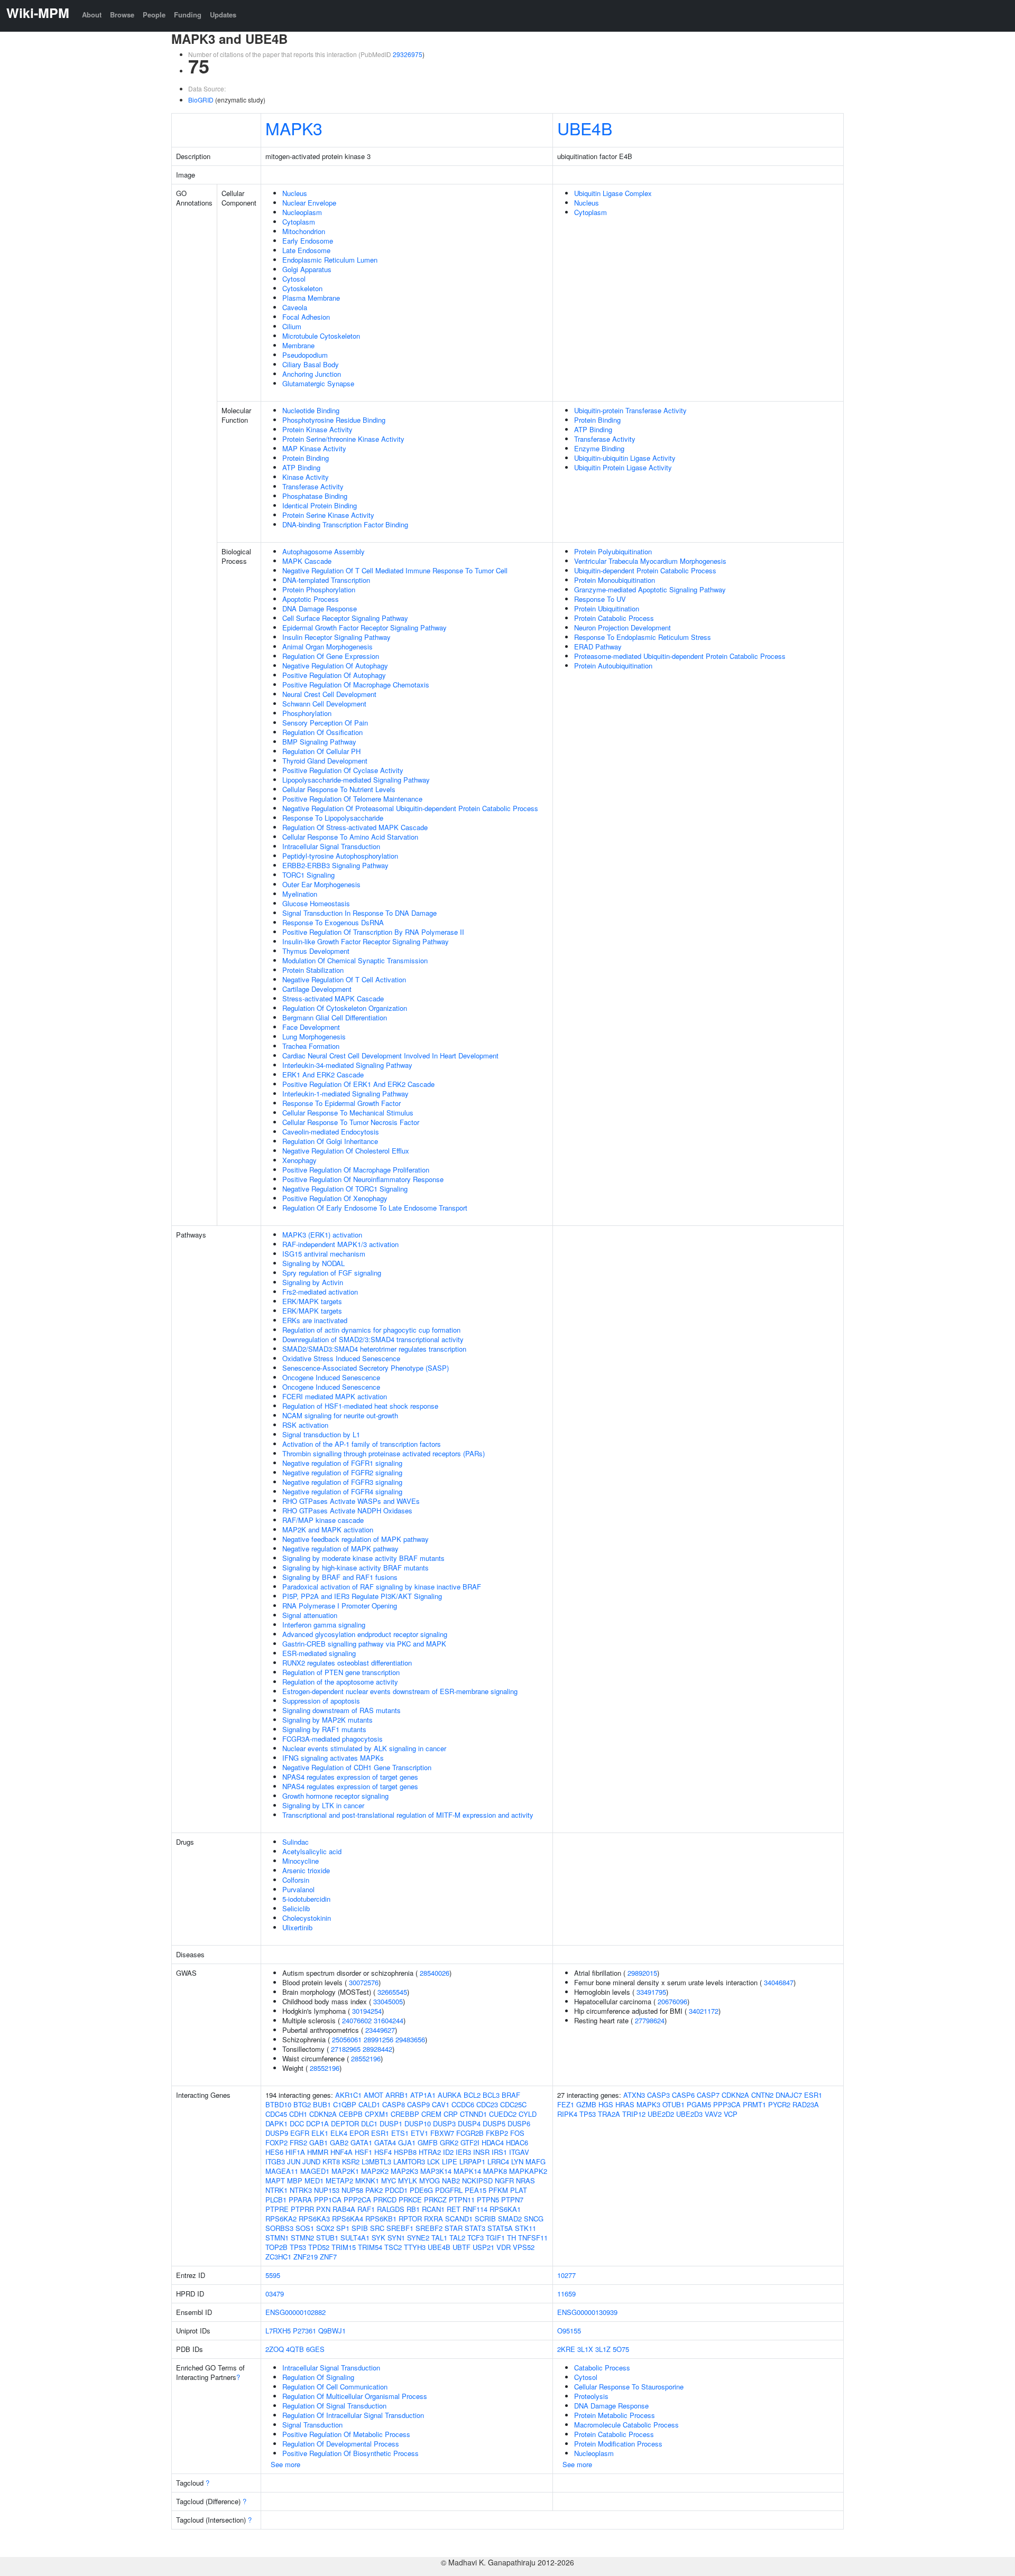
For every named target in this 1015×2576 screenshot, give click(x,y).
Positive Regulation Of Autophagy (334, 675)
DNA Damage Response (320, 608)
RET (454, 2209)
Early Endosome (308, 241)
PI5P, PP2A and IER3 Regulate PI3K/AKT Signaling (362, 1596)
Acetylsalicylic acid (312, 1851)
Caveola (295, 307)
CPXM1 (377, 2114)
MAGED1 (315, 2171)
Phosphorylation (307, 713)
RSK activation (305, 1425)
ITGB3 (275, 2161)
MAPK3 (294, 128)
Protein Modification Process (618, 2444)
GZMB (586, 2104)
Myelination (300, 894)
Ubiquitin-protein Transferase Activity (630, 410)
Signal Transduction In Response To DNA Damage (359, 913)
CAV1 (441, 2104)
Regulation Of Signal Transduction (334, 2406)
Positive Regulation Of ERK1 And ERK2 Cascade (358, 1084)
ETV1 (419, 2133)
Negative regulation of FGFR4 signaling (342, 1491)
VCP (731, 2114)
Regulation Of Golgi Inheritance (330, 1141)
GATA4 (385, 2142)
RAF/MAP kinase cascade (323, 1520)
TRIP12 (634, 2114)
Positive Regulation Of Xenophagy (335, 1198)
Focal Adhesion (306, 317)
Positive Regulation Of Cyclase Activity (343, 770)
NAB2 (451, 2180)
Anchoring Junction (312, 374)
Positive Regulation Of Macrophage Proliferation (356, 1170)
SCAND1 (459, 2219)
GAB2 (339, 2142)
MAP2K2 (375, 2171)
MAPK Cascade (307, 561)
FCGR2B (470, 2133)
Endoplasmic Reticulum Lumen (330, 260)
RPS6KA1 (505, 2209)
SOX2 (325, 2228)
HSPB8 (405, 2152)
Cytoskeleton (302, 288)
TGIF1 (495, 2238)
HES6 (274, 2152)
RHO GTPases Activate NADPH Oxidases (347, 1510)
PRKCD (385, 2200)
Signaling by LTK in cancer (323, 1805)
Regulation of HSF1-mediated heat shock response (360, 1406)
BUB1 (322, 2104)
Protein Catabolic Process (614, 618)
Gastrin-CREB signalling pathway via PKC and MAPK (364, 1644)
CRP (451, 2114)
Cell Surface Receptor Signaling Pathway (345, 618)
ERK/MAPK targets (312, 1301)
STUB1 (327, 2238)
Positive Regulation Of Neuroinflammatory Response (363, 1179)
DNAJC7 (789, 2095)
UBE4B (585, 128)
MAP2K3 (404, 2171)
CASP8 (394, 2104)
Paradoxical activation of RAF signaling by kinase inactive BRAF (382, 1587)
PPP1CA (328, 2200)
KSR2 (351, 2161)
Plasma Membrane (311, 298)
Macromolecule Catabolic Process (626, 2425)
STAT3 (475, 2228)
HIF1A (295, 2152)
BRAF (511, 2095)
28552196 (366, 2058)
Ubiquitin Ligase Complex (613, 193)
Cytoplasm (299, 222)
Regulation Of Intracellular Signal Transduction (353, 2415)
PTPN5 (488, 2200)
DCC (297, 2123)
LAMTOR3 (409, 2161)
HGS (606, 2104)
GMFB (428, 2142)
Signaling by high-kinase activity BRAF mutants (356, 1568)
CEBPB (351, 2114)
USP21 (483, 2247)
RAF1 (366, 2209)
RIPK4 (567, 2114)
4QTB (295, 2349)
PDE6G (421, 2190)
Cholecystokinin (307, 1918)
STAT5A (500, 2228)
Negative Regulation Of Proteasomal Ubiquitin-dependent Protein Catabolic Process (410, 808)
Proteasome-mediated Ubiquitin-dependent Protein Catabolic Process (680, 656)
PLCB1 (276, 2200)
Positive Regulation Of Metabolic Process (346, 2434)
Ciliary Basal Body (311, 364)
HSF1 (363, 2152)
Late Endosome (306, 250)
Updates (223, 15)
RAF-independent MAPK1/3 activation (340, 1244)
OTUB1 (673, 2104)
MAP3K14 (436, 2171)
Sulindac (296, 1842)
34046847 (779, 1982)
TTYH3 (415, 2247)
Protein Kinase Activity (317, 429)
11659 (566, 2294)
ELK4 (339, 2133)
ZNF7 (328, 2257)
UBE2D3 (689, 2114)
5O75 (621, 2349)
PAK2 (374, 2190)
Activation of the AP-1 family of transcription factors (362, 1444)
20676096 (672, 2001)
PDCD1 (396, 2190)
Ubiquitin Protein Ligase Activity (623, 467)
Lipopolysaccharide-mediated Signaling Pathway (356, 780)
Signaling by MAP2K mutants (327, 1720)
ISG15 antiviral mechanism (324, 1254)
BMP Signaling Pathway (319, 742)
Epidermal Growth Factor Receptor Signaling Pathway (365, 627)
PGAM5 (699, 2104)
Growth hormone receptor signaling (335, 1796)
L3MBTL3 (376, 2161)
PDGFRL (449, 2190)
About (92, 15)
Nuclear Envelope (309, 203)
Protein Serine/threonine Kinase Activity (343, 439)
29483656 (410, 2039)
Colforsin (296, 1880)
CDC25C (513, 2104)
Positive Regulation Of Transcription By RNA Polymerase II (373, 932)
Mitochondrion (304, 231)
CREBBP (405, 2114)
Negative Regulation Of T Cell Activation (344, 979)
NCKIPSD (477, 2180)
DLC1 (369, 2123)
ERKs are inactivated (315, 1320)
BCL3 (491, 2095)
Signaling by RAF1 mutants (324, 1729)
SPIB (360, 2228)
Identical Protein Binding (320, 505)
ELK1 (320, 2133)
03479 (275, 2294)
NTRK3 (301, 2190)
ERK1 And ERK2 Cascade (323, 1075)
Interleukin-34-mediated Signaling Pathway (347, 1065)
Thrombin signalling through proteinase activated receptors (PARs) (384, 1453)
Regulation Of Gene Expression (331, 656)
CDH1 (298, 2114)
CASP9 (418, 2104)
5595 (273, 2275)
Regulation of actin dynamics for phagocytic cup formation (371, 1330)
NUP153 (327, 2190)
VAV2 (713, 2114)
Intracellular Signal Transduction (331, 846)
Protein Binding (306, 458)
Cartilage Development (317, 989)
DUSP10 (418, 2123)
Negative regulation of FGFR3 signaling (342, 1482)
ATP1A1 (423, 2095)
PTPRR (302, 2209)
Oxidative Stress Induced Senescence (341, 1358)
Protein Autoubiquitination (613, 666)
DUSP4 (469, 2123)
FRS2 (298, 2142)
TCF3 (476, 2238)
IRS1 (499, 2152)
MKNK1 (367, 2180)
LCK (433, 2161)
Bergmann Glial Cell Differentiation (335, 1017)
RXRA (433, 2219)
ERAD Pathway (598, 647)
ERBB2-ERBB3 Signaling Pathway (335, 865)
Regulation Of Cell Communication (335, 2387)
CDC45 (276, 2114)
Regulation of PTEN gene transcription (341, 1672)
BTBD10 (278, 2104)
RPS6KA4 (348, 2219)
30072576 (364, 1982)
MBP (295, 2180)
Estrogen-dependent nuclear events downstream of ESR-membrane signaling (400, 1691)
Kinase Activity (306, 477)
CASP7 (708, 2095)
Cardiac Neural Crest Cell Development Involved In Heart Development (390, 1055)
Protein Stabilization (313, 970)
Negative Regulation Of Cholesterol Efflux (346, 1151)
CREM (431, 2114)
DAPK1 (276, 2123)
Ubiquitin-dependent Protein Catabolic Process (645, 570)
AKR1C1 (348, 2095)
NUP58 (352, 2190)
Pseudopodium (305, 355)
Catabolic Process (602, 2368)
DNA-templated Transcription (326, 580)
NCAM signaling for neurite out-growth (340, 1415)
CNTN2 (762, 2095)
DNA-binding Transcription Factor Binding (345, 524)
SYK (379, 2238)
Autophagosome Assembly (324, 551)
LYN (517, 2161)
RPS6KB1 (381, 2219)
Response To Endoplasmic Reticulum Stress (643, 637)
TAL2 (457, 2238)
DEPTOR (345, 2123)
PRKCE (410, 2200)
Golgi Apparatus (307, 269)
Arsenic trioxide (306, 1870)
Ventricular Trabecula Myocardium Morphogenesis (650, 561)
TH (511, 2238)
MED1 (314, 2180)
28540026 (435, 1973)
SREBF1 (400, 2228)
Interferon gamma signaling (324, 1625)
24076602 (357, 2020)
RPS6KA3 (314, 2219)
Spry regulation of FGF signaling (332, 1273)
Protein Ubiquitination (607, 608)
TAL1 (439, 2238)
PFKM (498, 2190)
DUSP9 (277, 2133)
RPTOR (410, 2219)
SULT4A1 (355, 2238)
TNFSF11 (533, 2238)
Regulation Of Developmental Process (341, 2444)
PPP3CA (727, 2104)
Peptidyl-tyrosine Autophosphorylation (340, 856)
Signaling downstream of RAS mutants (342, 1710)
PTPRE (277, 2209)
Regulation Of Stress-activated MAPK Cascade (355, 827)
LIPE (450, 2161)
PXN (323, 2209)
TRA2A (609, 2114)
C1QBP (345, 2104)
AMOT (373, 2095)
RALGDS (391, 2209)
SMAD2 (510, 2219)
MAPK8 (495, 2171)
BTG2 (302, 2104)
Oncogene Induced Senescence (331, 1377)
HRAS (625, 2104)
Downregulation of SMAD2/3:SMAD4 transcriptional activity (373, 1339)
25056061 (347, 2039)
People (154, 15)
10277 (566, 2275)
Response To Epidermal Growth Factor (342, 1103)
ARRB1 (397, 2095)
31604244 (389, 2020)
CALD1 (369, 2104)
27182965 (346, 2049)
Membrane (298, 345)
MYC (389, 2180)
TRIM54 (370, 2247)
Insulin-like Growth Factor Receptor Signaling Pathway (366, 941)
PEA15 (476, 2190)
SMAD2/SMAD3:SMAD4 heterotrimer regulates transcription (374, 1349)
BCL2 (472, 2095)
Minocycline (301, 1861)
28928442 (377, 2049)
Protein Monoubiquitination (615, 580)
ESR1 (380, 2133)
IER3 (463, 2152)
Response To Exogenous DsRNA (333, 922)
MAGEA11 (282, 2171)
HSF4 (383, 2152)
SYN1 (396, 2238)
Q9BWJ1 (332, 2331)
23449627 (380, 2030)
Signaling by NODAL (313, 1263)
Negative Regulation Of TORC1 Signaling (345, 1189)
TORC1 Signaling (308, 875)
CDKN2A (323, 2114)
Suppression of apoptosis (321, 1701)
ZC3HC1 (278, 2257)
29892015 (642, 1973)
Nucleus (295, 193)
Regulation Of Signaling (318, 2377)
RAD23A (806, 2104)
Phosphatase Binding (315, 496)
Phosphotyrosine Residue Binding (334, 420)
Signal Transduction (312, 2425)
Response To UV (600, 599)
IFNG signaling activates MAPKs (333, 1758)
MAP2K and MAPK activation (328, 1529)
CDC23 (487, 2104)
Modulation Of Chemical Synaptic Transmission (355, 960)
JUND (311, 2161)
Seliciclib (296, 1908)
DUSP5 (494, 2123)
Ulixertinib (297, 1927)
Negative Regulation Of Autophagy (335, 666)
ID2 (448, 2152)
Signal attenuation (310, 1615)
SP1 (343, 2228)
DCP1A (317, 2123)
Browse (122, 15)
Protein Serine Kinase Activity (328, 515)
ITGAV (519, 2152)
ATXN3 (634, 2095)
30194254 (367, 2011)
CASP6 (683, 2095)
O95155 (569, 2331)
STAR (454, 2228)
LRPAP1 (472, 2161)
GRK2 (449, 2142)
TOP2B (276, 2247)
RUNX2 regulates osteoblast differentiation (347, 1663)
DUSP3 (444, 2123)
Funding (188, 15)
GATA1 (361, 2142)
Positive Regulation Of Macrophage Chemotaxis (356, 685)
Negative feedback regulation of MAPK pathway (356, 1539)
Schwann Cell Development (324, 704)
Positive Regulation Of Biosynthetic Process (350, 2453)
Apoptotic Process (311, 599)
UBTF (462, 2247)
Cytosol (294, 279)
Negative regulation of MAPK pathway (340, 1549)
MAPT (275, 2180)
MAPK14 (467, 2171)
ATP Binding (301, 467)
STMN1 (277, 2238)
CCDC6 (463, 2104)
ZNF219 (306, 2257)
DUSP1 (391, 2123)
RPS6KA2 (281, 2219)
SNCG (534, 2219)
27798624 (650, 2020)
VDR (504, 2247)
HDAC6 (517, 2142)
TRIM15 (344, 2247)
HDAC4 (493, 2142)
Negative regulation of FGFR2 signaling (342, 1472)
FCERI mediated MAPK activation (335, 1396)
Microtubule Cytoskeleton (321, 336)
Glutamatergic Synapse (318, 383)
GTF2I (470, 2142)
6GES (315, 2349)
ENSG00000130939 (587, 2312)
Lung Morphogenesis (314, 1036)
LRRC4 (498, 2161)
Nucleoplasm (302, 212)
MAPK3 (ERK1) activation (322, 1235)
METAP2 (339, 2180)
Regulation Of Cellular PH (321, 751)
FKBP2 (497, 2133)
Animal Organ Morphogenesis (327, 647)
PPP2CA (357, 2200)
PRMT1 (754, 2104)
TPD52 (319, 2247)
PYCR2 (779, 2104)
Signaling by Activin (313, 1282)
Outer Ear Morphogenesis (321, 884)
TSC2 (393, 2247)
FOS (517, 2133)
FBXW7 (442, 2133)
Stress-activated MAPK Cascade (333, 998)
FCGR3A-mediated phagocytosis (333, 1739)
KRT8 (331, 2161)
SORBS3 (279, 2228)
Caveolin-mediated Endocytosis (331, 1132)
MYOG (430, 2180)
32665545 (392, 1992)
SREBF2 (429, 2228)
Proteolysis (591, 2396)
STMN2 (302, 2238)
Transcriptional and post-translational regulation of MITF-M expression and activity (408, 1815)
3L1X (585, 2349)
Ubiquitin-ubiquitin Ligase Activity (625, 458)
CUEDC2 (503, 2114)
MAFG (536, 2161)
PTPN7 (512, 2200)
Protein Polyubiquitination (613, 551)
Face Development (311, 1027)
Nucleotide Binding (311, 410)
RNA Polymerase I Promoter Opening (340, 1606)
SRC (377, 2228)
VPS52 (524, 2247)
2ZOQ (275, 2349)
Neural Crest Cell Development (329, 694)
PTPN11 (462, 2200)
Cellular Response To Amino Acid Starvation (350, 837)
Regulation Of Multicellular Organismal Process (355, 2396)
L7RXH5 (278, 2331)
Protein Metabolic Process (615, 2415)
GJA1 (407, 2142)
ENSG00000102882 (296, 2312)
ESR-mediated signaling (319, 1653)
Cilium (292, 326)
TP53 (298, 2247)
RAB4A (344, 2209)
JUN (294, 2161)
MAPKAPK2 (528, 2171)
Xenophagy (299, 1160)
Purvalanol (298, 1889)
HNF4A (342, 2152)
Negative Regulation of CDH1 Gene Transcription (357, 1767)
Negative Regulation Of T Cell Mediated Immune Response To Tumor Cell (395, 570)
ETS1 (400, 2133)
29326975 (408, 54)
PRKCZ (435, 2200)
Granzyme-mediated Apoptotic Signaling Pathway (650, 589)
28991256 (379, 2039)
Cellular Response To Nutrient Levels (339, 789)
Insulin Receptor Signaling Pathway (336, 637)
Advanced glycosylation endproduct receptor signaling (365, 1634)
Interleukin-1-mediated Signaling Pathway (345, 1094)
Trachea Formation (311, 1046)
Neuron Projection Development (622, 627)
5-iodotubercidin (306, 1899)
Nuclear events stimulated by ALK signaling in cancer (364, 1748)
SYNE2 (418, 2238)
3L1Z (603, 2349)
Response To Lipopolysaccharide (333, 818)
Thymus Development (316, 951)
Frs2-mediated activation (320, 1292)
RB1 (413, 2209)
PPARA (300, 2200)
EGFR (300, 2133)
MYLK (408, 2180)
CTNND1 (473, 2114)
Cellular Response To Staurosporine (629, 2387)
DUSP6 (519, 2123)
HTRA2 (430, 2152)
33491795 (651, 1992)
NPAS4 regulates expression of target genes (350, 1777)
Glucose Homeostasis (316, 903)
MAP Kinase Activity (314, 448)
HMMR (318, 2152)
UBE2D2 (661, 2114)
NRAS (525, 2180)
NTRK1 (276, 2190)
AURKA (450, 2095)
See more (285, 2464)
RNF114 (475, 2209)
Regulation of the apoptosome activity (340, 1682)
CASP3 (658, 2095)
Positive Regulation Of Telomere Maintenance (352, 799)
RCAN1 (433, 2209)
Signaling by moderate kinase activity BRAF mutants (363, 1558)
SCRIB (485, 2219)
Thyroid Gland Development (325, 761)
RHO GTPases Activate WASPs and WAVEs (351, 1501)
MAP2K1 (345, 2171)
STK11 (525, 2228)
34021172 (704, 2011)
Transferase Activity (313, 486)
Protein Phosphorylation (319, 589)
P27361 (304, 2331)
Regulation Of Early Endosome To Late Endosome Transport (375, 1208)
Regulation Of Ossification (322, 732)
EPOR (359, 2133)
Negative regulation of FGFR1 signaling (342, 1463)
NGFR (504, 2180)
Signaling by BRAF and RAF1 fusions (340, 1577)
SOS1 (305, 2228)
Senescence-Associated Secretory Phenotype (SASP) (366, 1368)
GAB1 (319, 2142)
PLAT (519, 2190)
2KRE (566, 2349)
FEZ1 (566, 2104)
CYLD (528, 2114)
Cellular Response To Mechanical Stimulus (348, 1113)
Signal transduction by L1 (321, 1434)
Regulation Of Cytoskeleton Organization (345, 1008)
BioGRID (201, 100)
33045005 (388, 2001)
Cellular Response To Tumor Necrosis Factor (351, 1122)
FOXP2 (276, 2142)
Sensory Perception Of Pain (325, 723)
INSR (481, 2152)
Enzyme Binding (599, 448)
